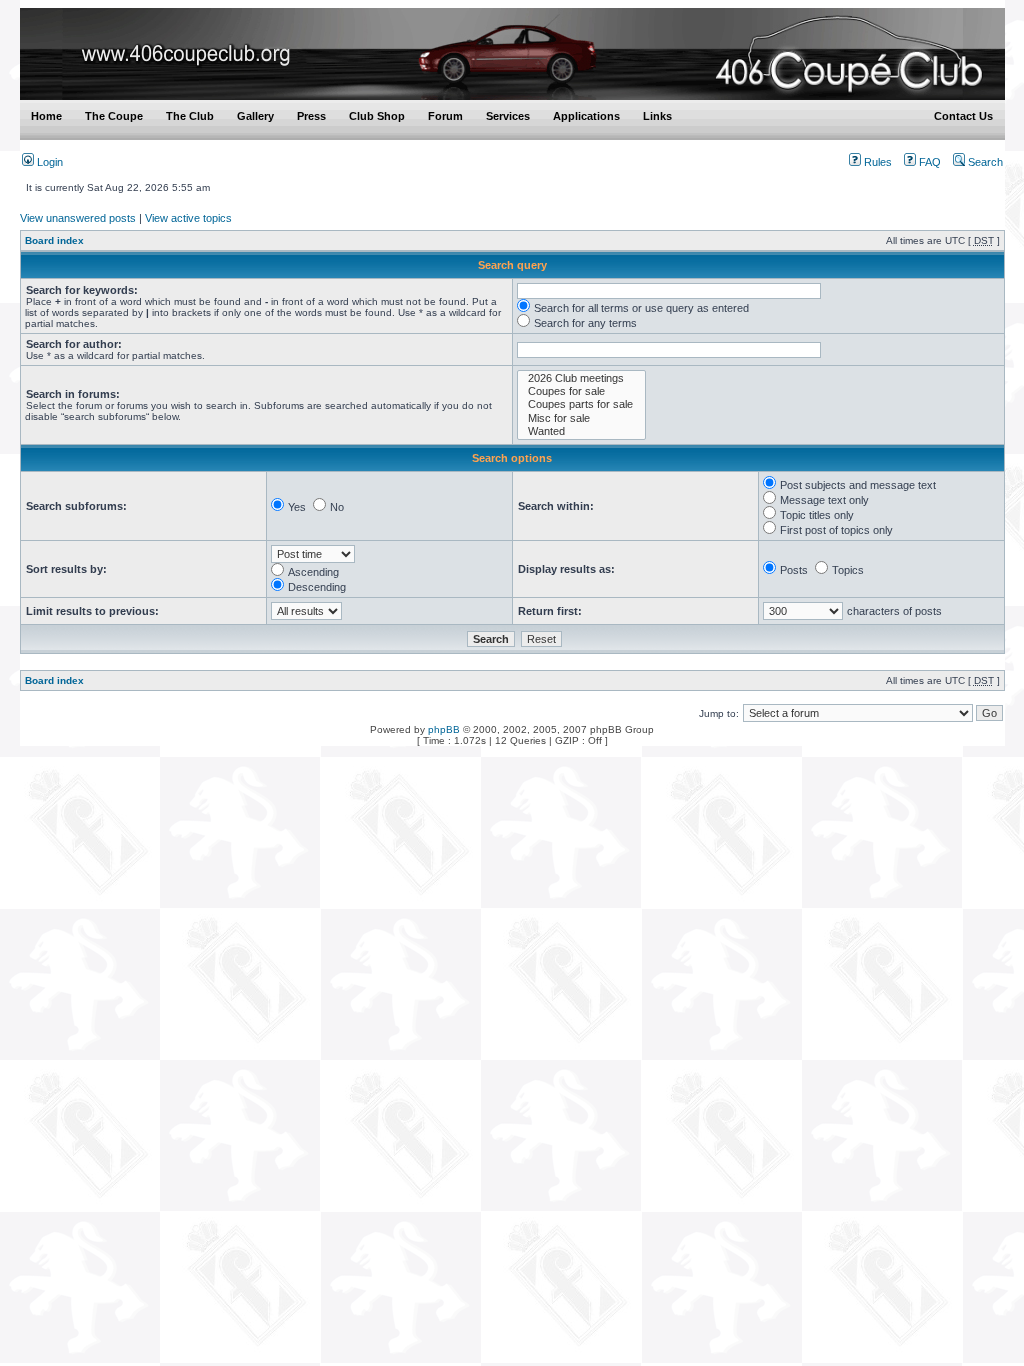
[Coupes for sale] (581, 391)
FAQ (928, 162)
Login (48, 162)
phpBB (444, 729)
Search (984, 162)
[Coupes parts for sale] (581, 404)
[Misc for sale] (581, 418)
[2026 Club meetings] (581, 378)
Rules (876, 162)
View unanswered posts (78, 218)
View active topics (188, 218)
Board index (54, 240)
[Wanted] (581, 431)
